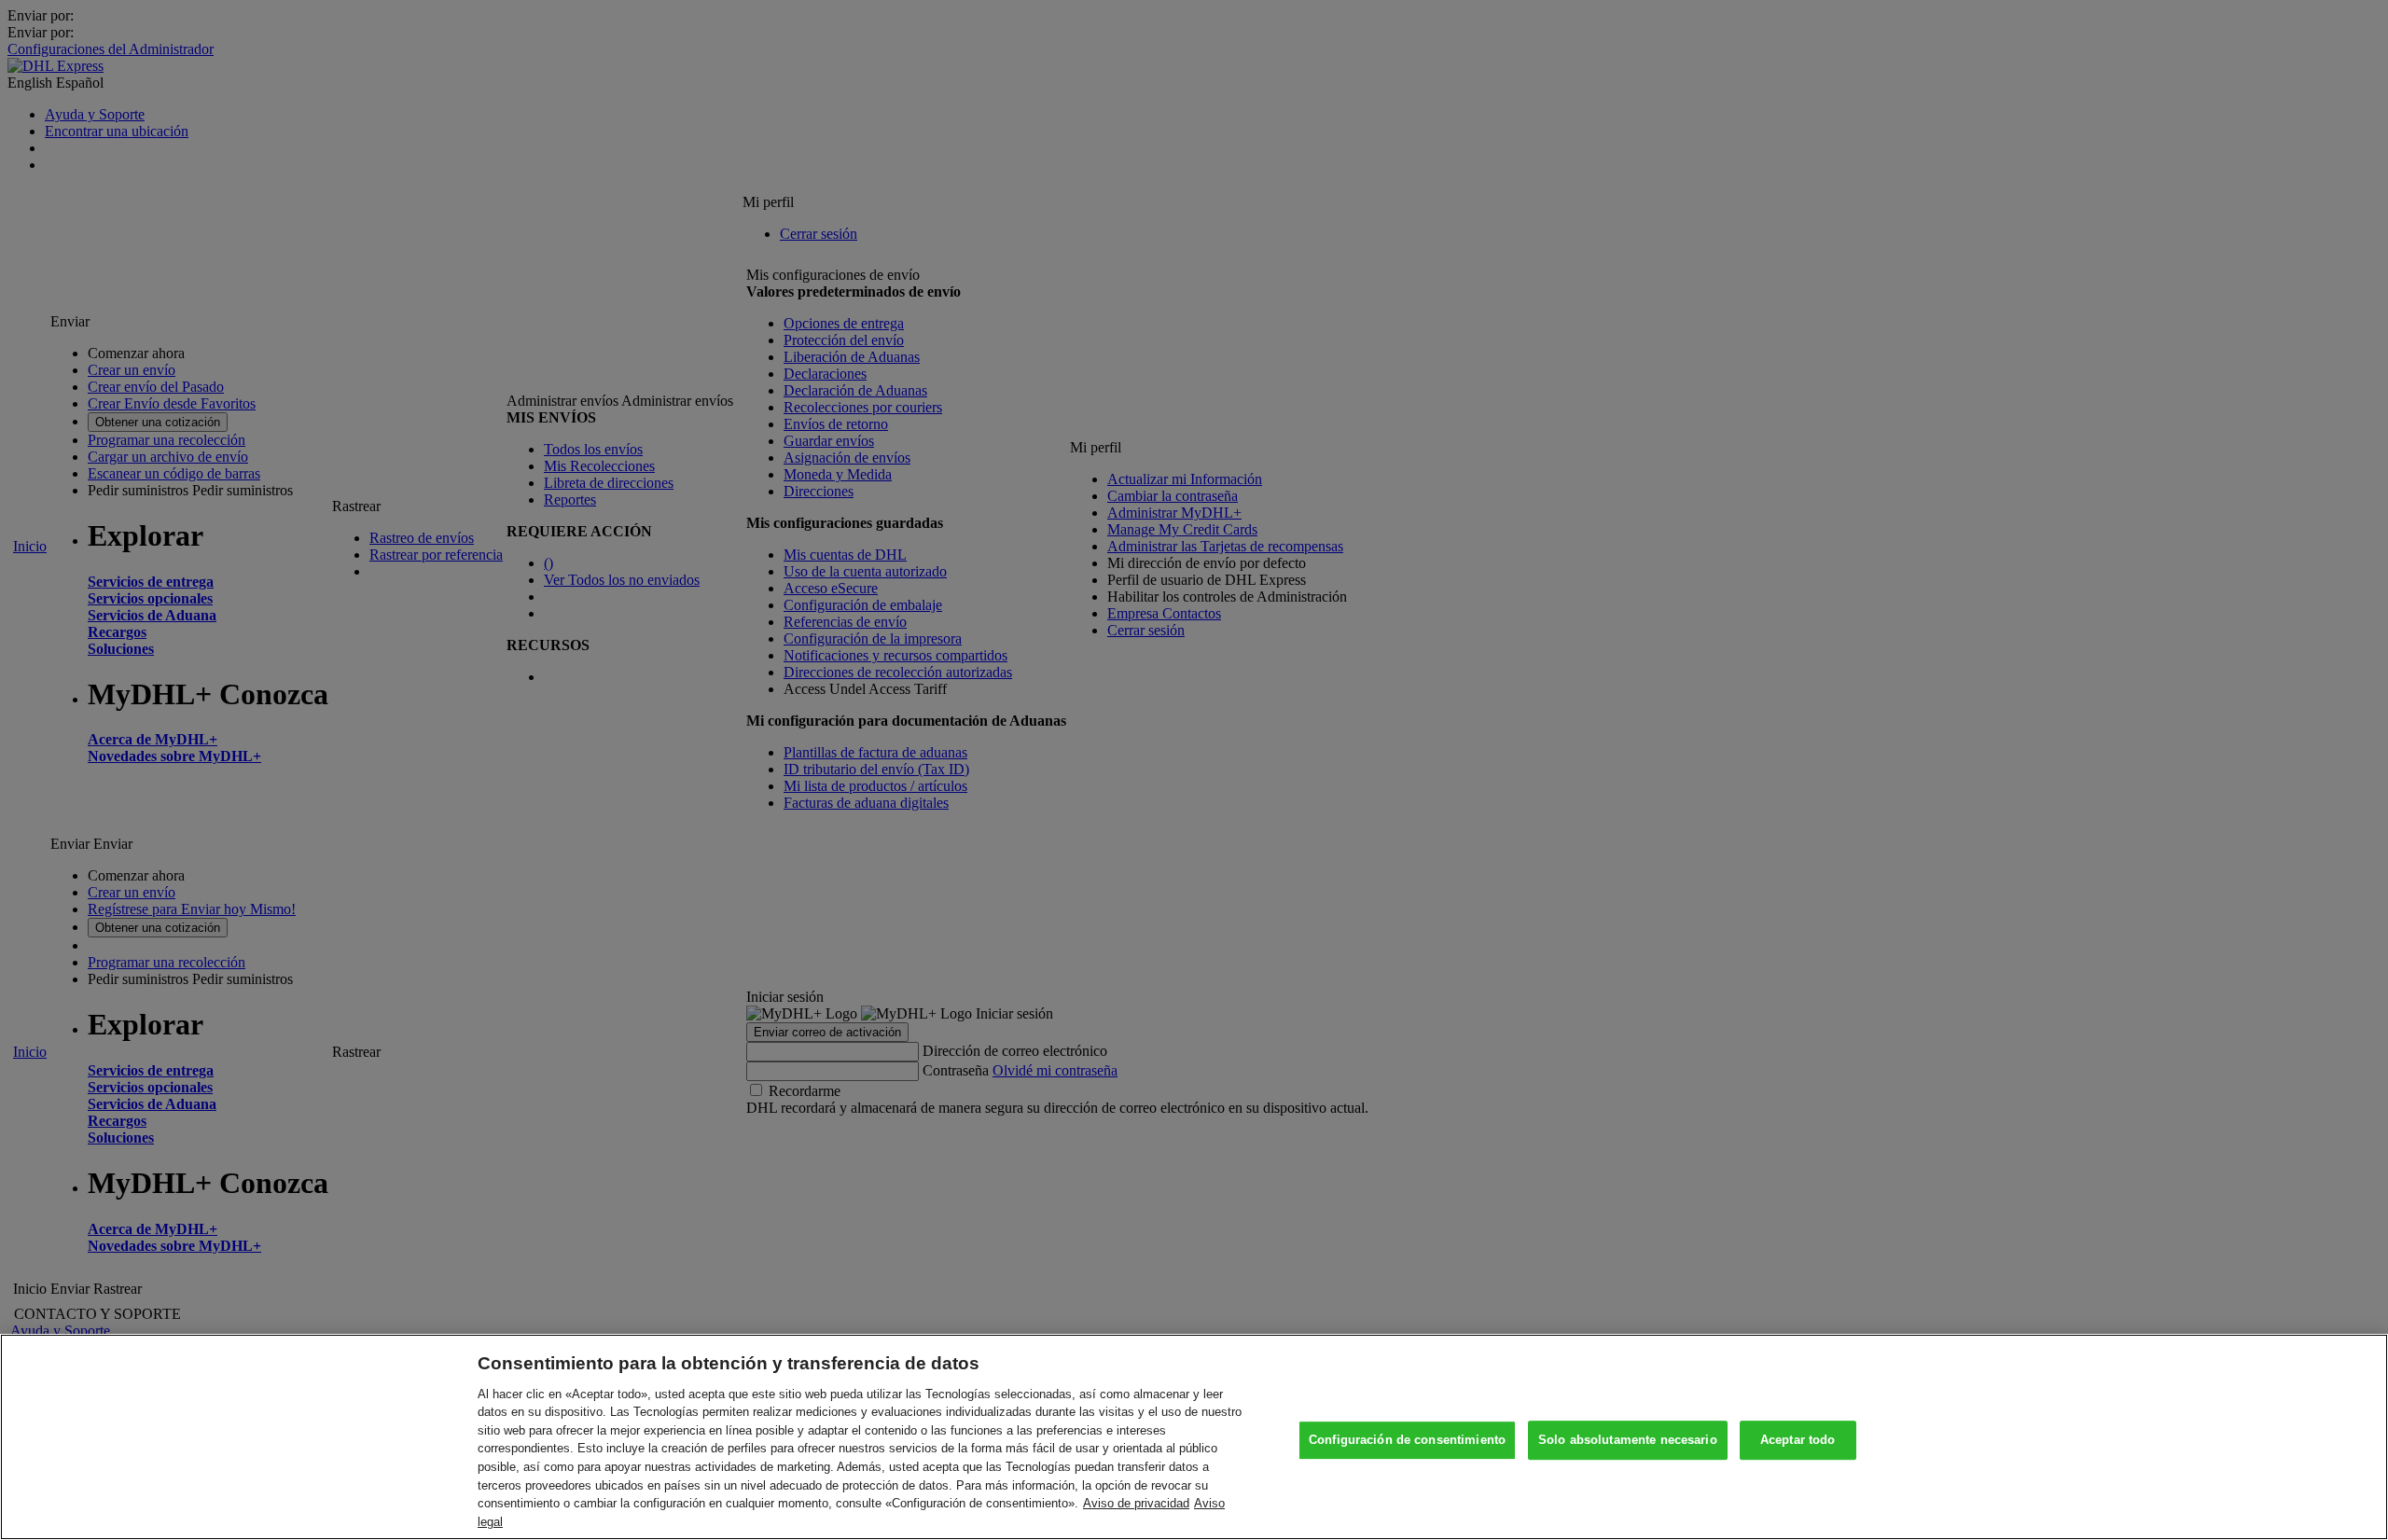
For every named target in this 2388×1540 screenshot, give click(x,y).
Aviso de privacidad (1136, 1503)
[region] (1194, 1437)
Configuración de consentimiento (1407, 1441)
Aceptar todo (1798, 1441)
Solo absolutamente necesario (1628, 1441)
